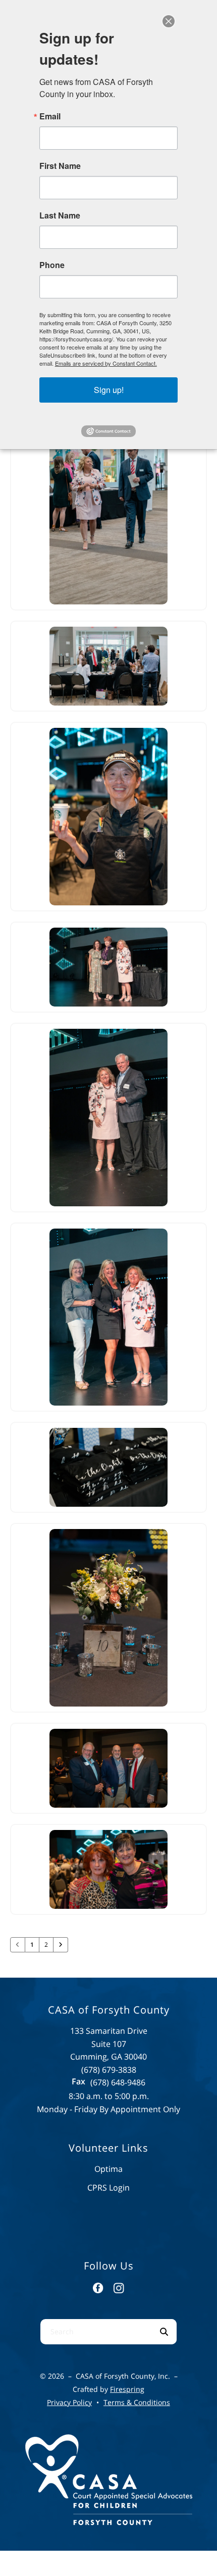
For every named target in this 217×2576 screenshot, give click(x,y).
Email (50, 116)
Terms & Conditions (137, 2402)
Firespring (127, 2389)
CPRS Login (108, 2188)
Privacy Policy (69, 2402)
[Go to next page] (61, 1945)
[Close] (169, 21)
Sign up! (109, 390)
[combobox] (96, 2332)
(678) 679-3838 (109, 2070)
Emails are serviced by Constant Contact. (106, 363)
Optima (108, 2169)
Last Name (60, 215)
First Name (60, 166)
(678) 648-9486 (118, 2082)
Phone (52, 265)
